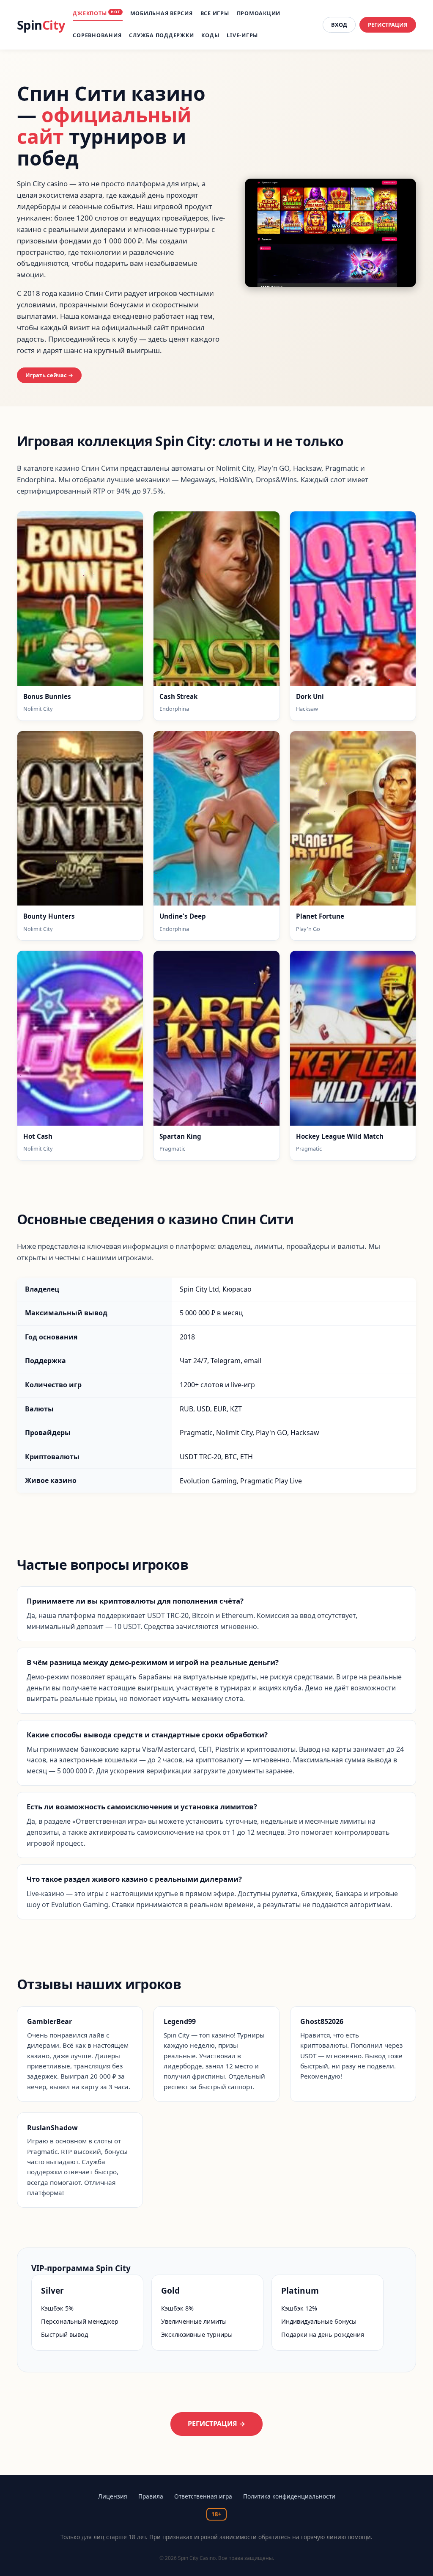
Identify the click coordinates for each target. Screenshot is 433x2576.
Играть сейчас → (49, 375)
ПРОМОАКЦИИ (259, 13)
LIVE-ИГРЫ (242, 35)
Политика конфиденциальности (289, 2496)
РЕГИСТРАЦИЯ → (216, 2424)
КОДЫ (210, 35)
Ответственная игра (203, 2496)
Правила (151, 2496)
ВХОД (339, 25)
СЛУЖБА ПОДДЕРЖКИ (161, 35)
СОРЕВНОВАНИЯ (97, 35)
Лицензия (113, 2496)
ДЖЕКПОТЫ (96, 13)
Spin (41, 25)
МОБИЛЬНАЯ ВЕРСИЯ (162, 13)
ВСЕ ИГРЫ (215, 13)
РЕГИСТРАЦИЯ (388, 25)
